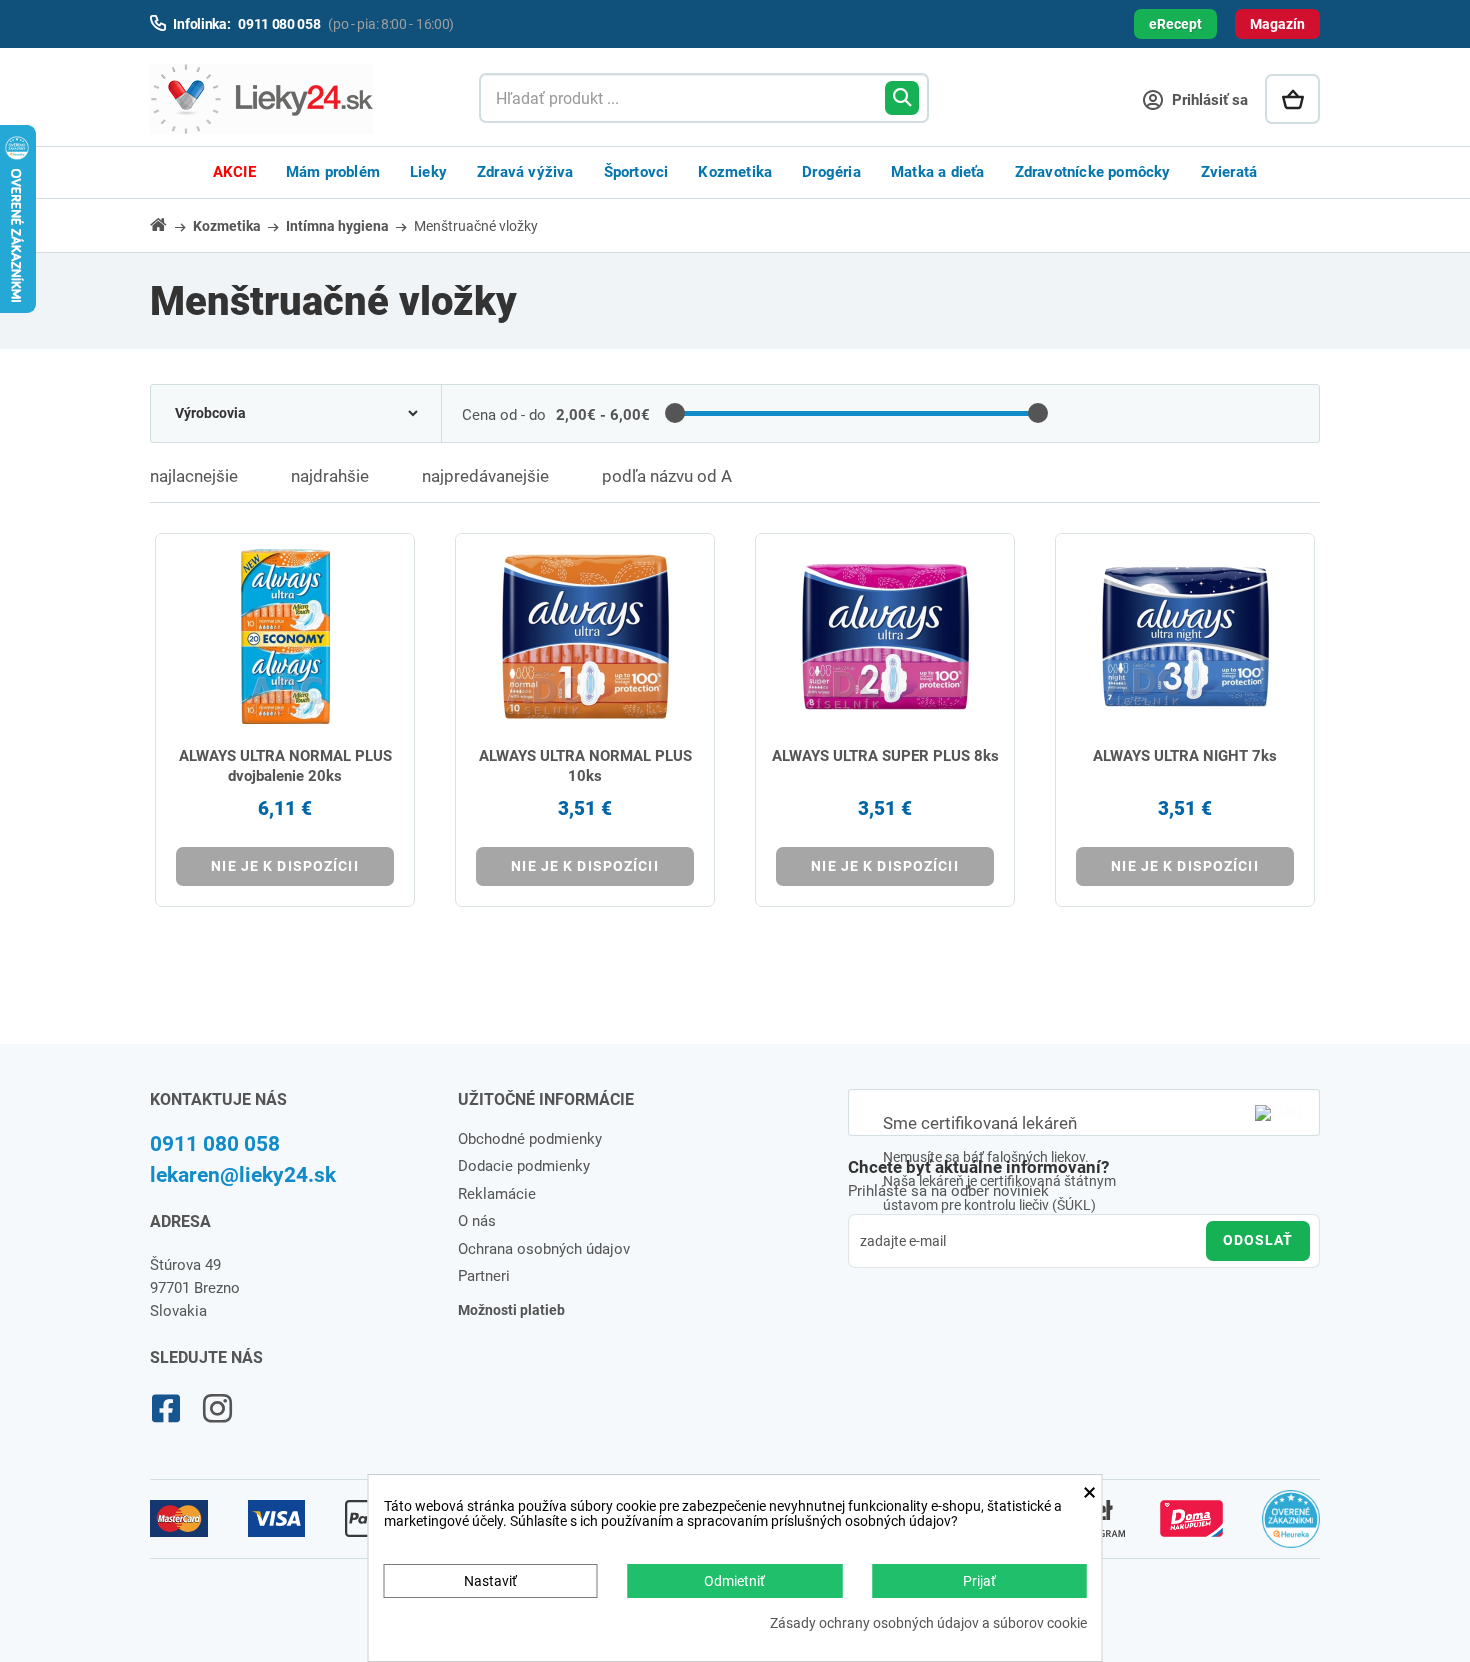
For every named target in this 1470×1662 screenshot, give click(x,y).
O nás (477, 1221)
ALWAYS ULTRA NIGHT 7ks (1185, 756)
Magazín (1277, 24)
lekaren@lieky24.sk (243, 1175)
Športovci (636, 172)
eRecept (1175, 24)
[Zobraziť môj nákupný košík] (1292, 99)
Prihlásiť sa (1208, 100)
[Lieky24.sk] (294, 99)
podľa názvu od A (667, 476)
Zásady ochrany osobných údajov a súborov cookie (928, 1623)
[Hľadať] (902, 98)
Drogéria (831, 172)
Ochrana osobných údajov (544, 1249)
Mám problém (333, 172)
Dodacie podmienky (524, 1166)
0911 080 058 (215, 1144)
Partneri (484, 1276)
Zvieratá (1229, 172)
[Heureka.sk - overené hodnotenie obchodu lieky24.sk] (1291, 1528)
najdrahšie (330, 476)
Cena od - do (504, 415)
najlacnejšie (194, 476)
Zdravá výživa (525, 172)
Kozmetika (735, 172)
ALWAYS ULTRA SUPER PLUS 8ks (885, 756)
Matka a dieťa (938, 172)
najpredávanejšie (485, 476)
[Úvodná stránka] (170, 224)
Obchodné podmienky (530, 1139)
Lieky (428, 172)
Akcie (234, 172)
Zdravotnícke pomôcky (1093, 172)
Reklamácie (497, 1194)
